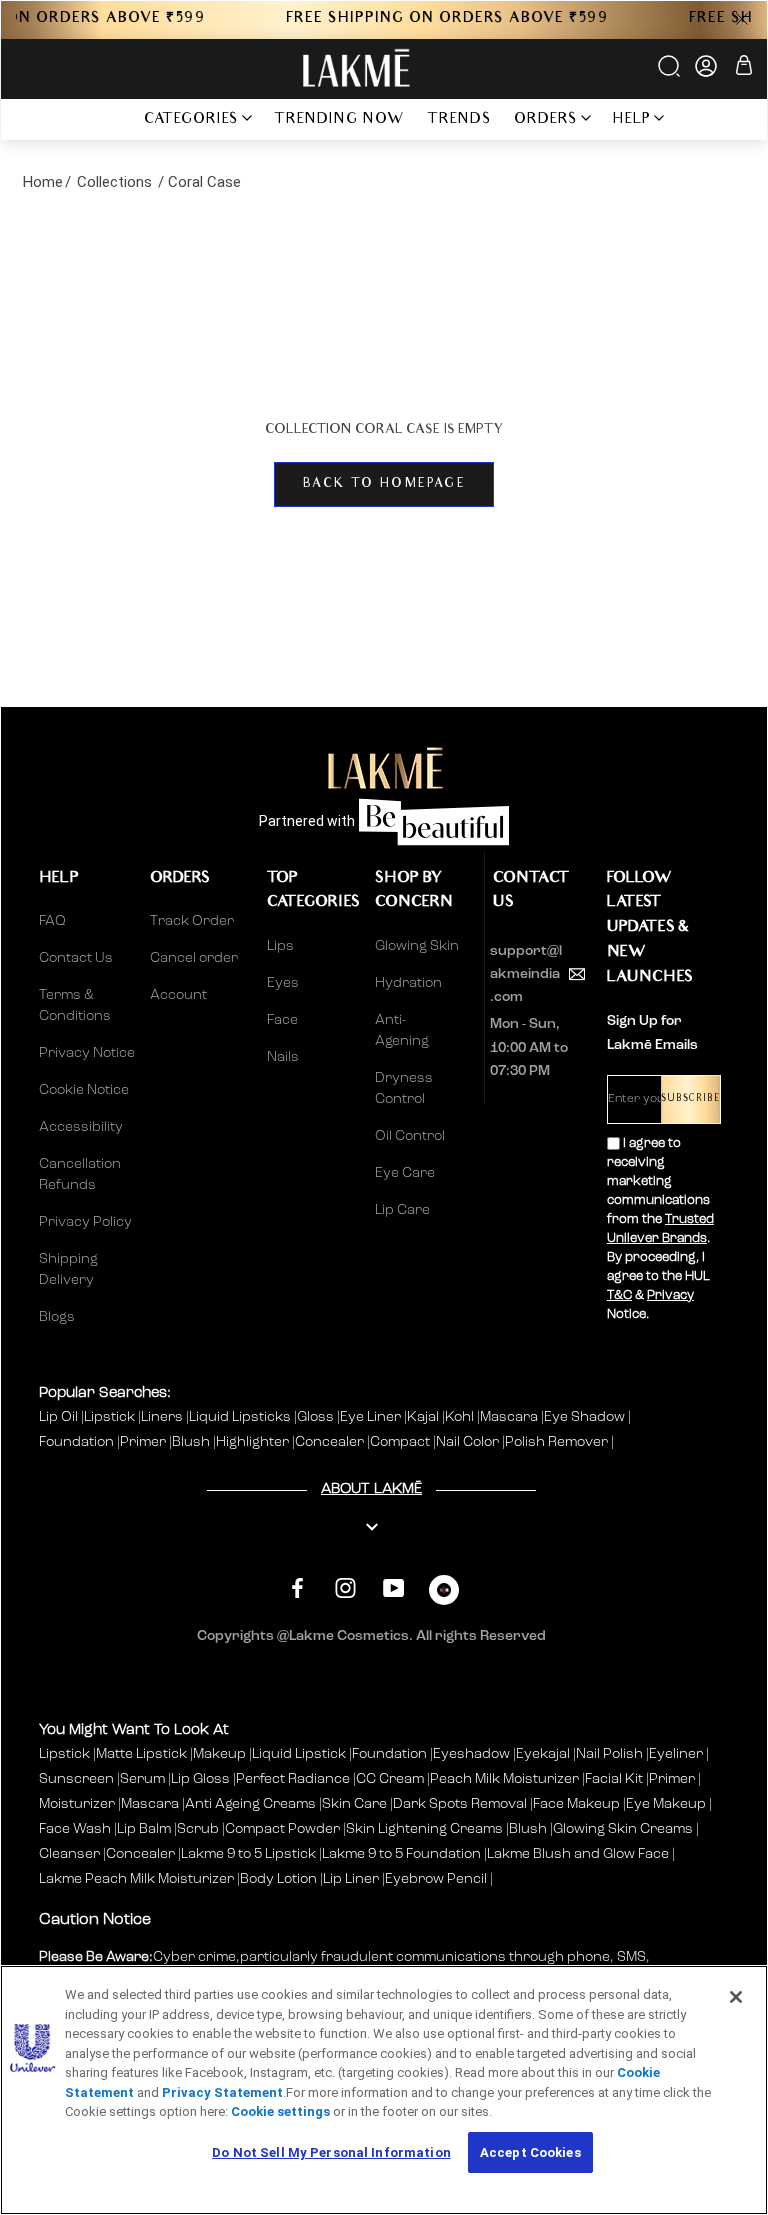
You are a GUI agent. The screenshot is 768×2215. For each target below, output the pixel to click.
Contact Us (76, 958)
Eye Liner (372, 1417)
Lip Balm (144, 1829)
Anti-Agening (402, 1030)
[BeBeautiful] (444, 1594)
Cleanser (69, 1854)
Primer (144, 1442)
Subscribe (690, 1099)
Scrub (198, 1829)
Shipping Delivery (68, 1269)
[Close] (736, 1997)
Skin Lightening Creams (424, 1829)
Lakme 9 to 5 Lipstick (248, 1854)
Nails (283, 1057)
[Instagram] (345, 1587)
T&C (619, 1295)
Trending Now (339, 120)
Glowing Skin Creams (623, 1829)
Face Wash (75, 1829)
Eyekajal (543, 1754)
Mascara (510, 1417)
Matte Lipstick (141, 1754)
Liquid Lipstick (299, 1754)
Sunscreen (76, 1779)
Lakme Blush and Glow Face (578, 1854)
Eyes (283, 983)
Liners (163, 1417)
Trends (459, 120)
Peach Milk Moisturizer (504, 1779)
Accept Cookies (530, 2152)
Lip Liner (351, 1879)
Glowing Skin (417, 946)
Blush (192, 1442)
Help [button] (632, 120)
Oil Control (410, 1136)
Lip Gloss (200, 1779)
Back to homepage (384, 484)
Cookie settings (280, 2111)
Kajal (424, 1417)
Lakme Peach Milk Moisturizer (136, 1879)
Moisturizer (77, 1804)
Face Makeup (576, 1804)
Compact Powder (282, 1829)
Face (282, 1020)
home (43, 182)
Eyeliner (676, 1754)
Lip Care (402, 1210)
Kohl (461, 1417)
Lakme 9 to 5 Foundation (401, 1854)
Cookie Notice (84, 1090)
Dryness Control (404, 1088)
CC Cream (390, 1779)
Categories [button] (191, 120)
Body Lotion (280, 1879)
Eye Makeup (666, 1804)
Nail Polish (609, 1754)
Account (178, 995)
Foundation (78, 1442)
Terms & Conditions (75, 1005)
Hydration (408, 983)
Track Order (192, 921)
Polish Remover (558, 1442)
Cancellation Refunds (80, 1174)
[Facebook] (297, 1587)
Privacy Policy (85, 1222)
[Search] (670, 73)
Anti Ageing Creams (250, 1804)
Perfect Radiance (293, 1779)
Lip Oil (60, 1417)
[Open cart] (744, 68)
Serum (142, 1779)
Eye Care (405, 1173)
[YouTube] (393, 1587)
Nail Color (469, 1442)
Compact (401, 1442)
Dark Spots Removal (460, 1804)
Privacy (670, 1295)
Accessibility (81, 1127)
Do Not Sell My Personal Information (331, 2152)
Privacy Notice (87, 1053)
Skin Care (354, 1804)
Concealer (331, 1442)
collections (114, 182)
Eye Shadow (586, 1417)
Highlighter (254, 1442)
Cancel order (194, 958)
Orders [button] (546, 120)
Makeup (219, 1754)
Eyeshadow (471, 1754)
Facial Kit (614, 1779)
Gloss (317, 1417)
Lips (280, 946)
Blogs (57, 1317)
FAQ (52, 921)
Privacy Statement (222, 2092)
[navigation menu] (106, 119)
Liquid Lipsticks (241, 1417)
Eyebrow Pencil (436, 1879)
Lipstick (111, 1417)
